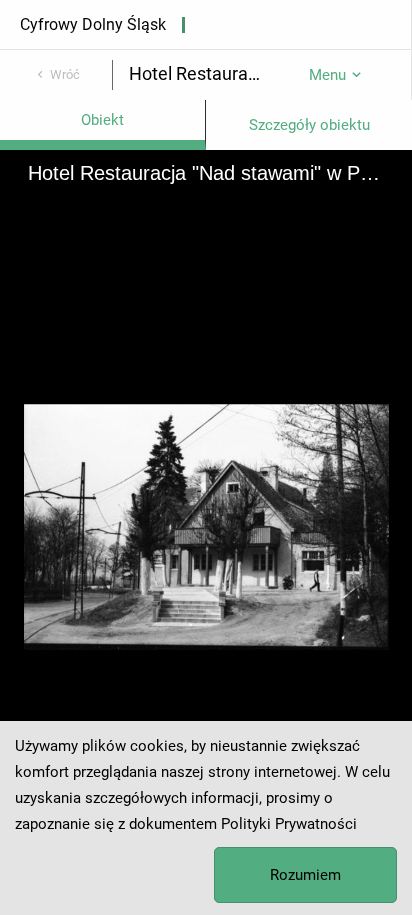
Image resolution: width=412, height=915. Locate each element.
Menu (327, 75)
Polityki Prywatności (289, 824)
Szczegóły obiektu (309, 125)
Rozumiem (305, 875)
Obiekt (102, 120)
